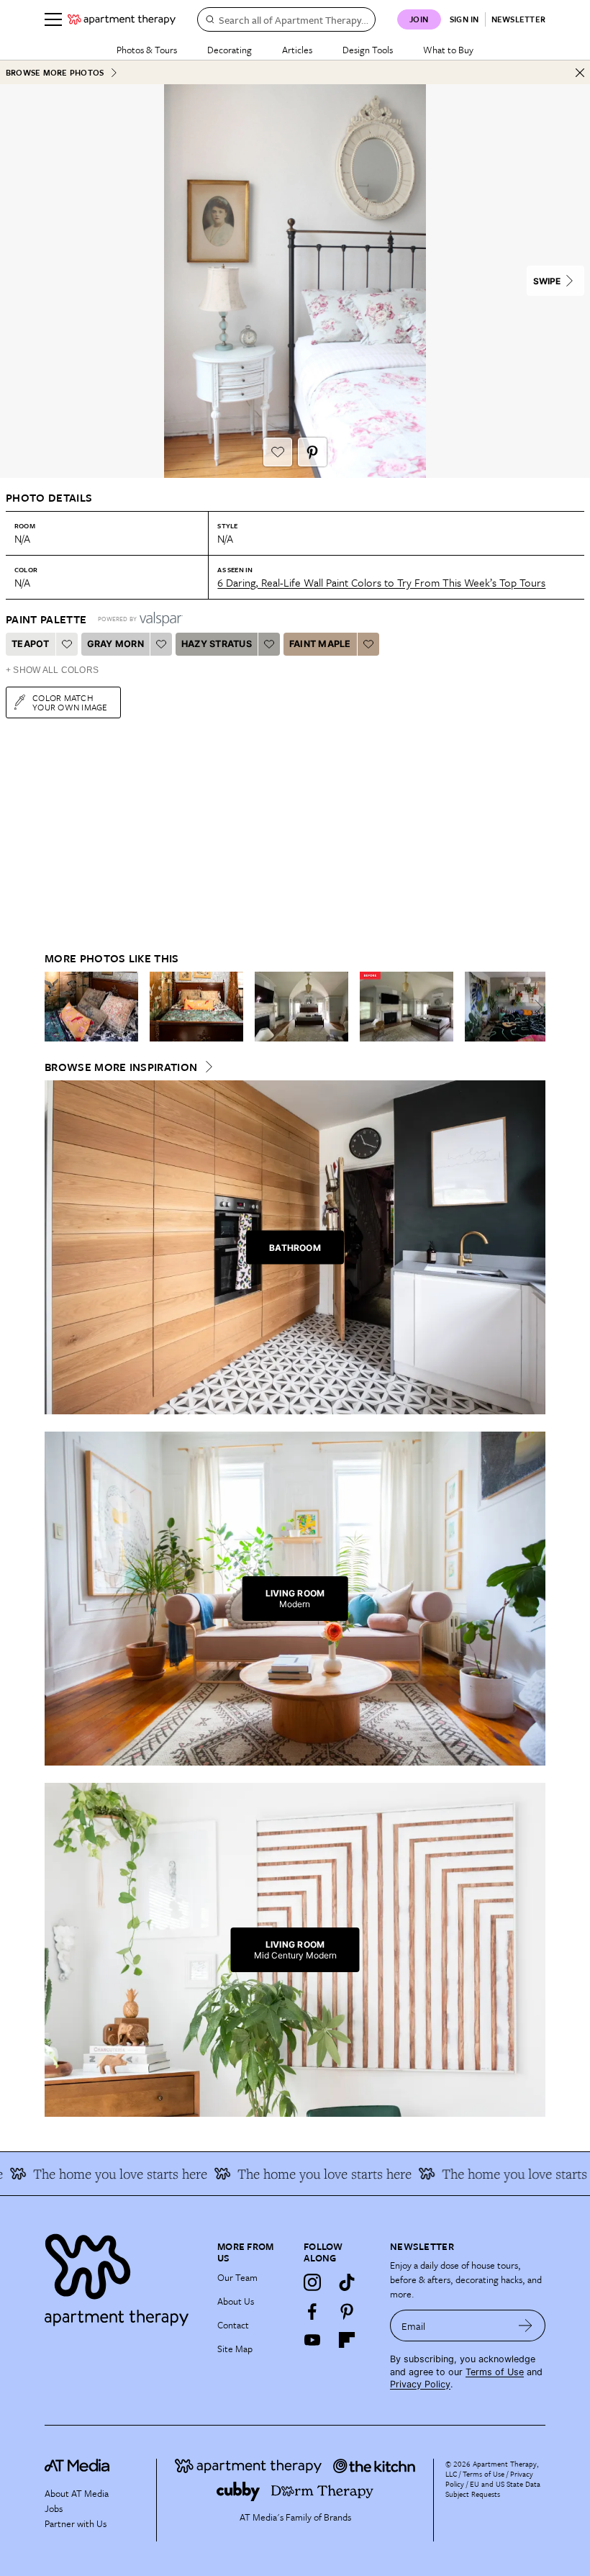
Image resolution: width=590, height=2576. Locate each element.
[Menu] (53, 19)
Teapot (31, 644)
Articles (297, 50)
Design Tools (368, 50)
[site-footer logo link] (77, 2467)
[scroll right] (534, 1007)
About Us (236, 2301)
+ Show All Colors (52, 670)
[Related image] (91, 1007)
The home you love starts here (300, 2174)
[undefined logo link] (122, 19)
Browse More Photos (55, 72)
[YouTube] (312, 2340)
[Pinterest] (347, 2311)
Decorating (230, 50)
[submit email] (526, 2326)
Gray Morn (115, 644)
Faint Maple (320, 644)
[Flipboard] (347, 2340)
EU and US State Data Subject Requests (493, 2489)
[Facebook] (312, 2311)
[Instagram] (312, 2282)
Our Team (237, 2277)
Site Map (235, 2349)
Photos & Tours (147, 50)
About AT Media (77, 2493)
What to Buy (448, 50)
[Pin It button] (312, 452)
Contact (233, 2325)
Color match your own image (70, 702)
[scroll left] (56, 1007)
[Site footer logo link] (122, 2276)
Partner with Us (76, 2523)
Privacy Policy (420, 2384)
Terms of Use (495, 2372)
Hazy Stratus (217, 644)
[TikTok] (347, 2282)
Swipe (547, 281)
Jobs (54, 2508)
